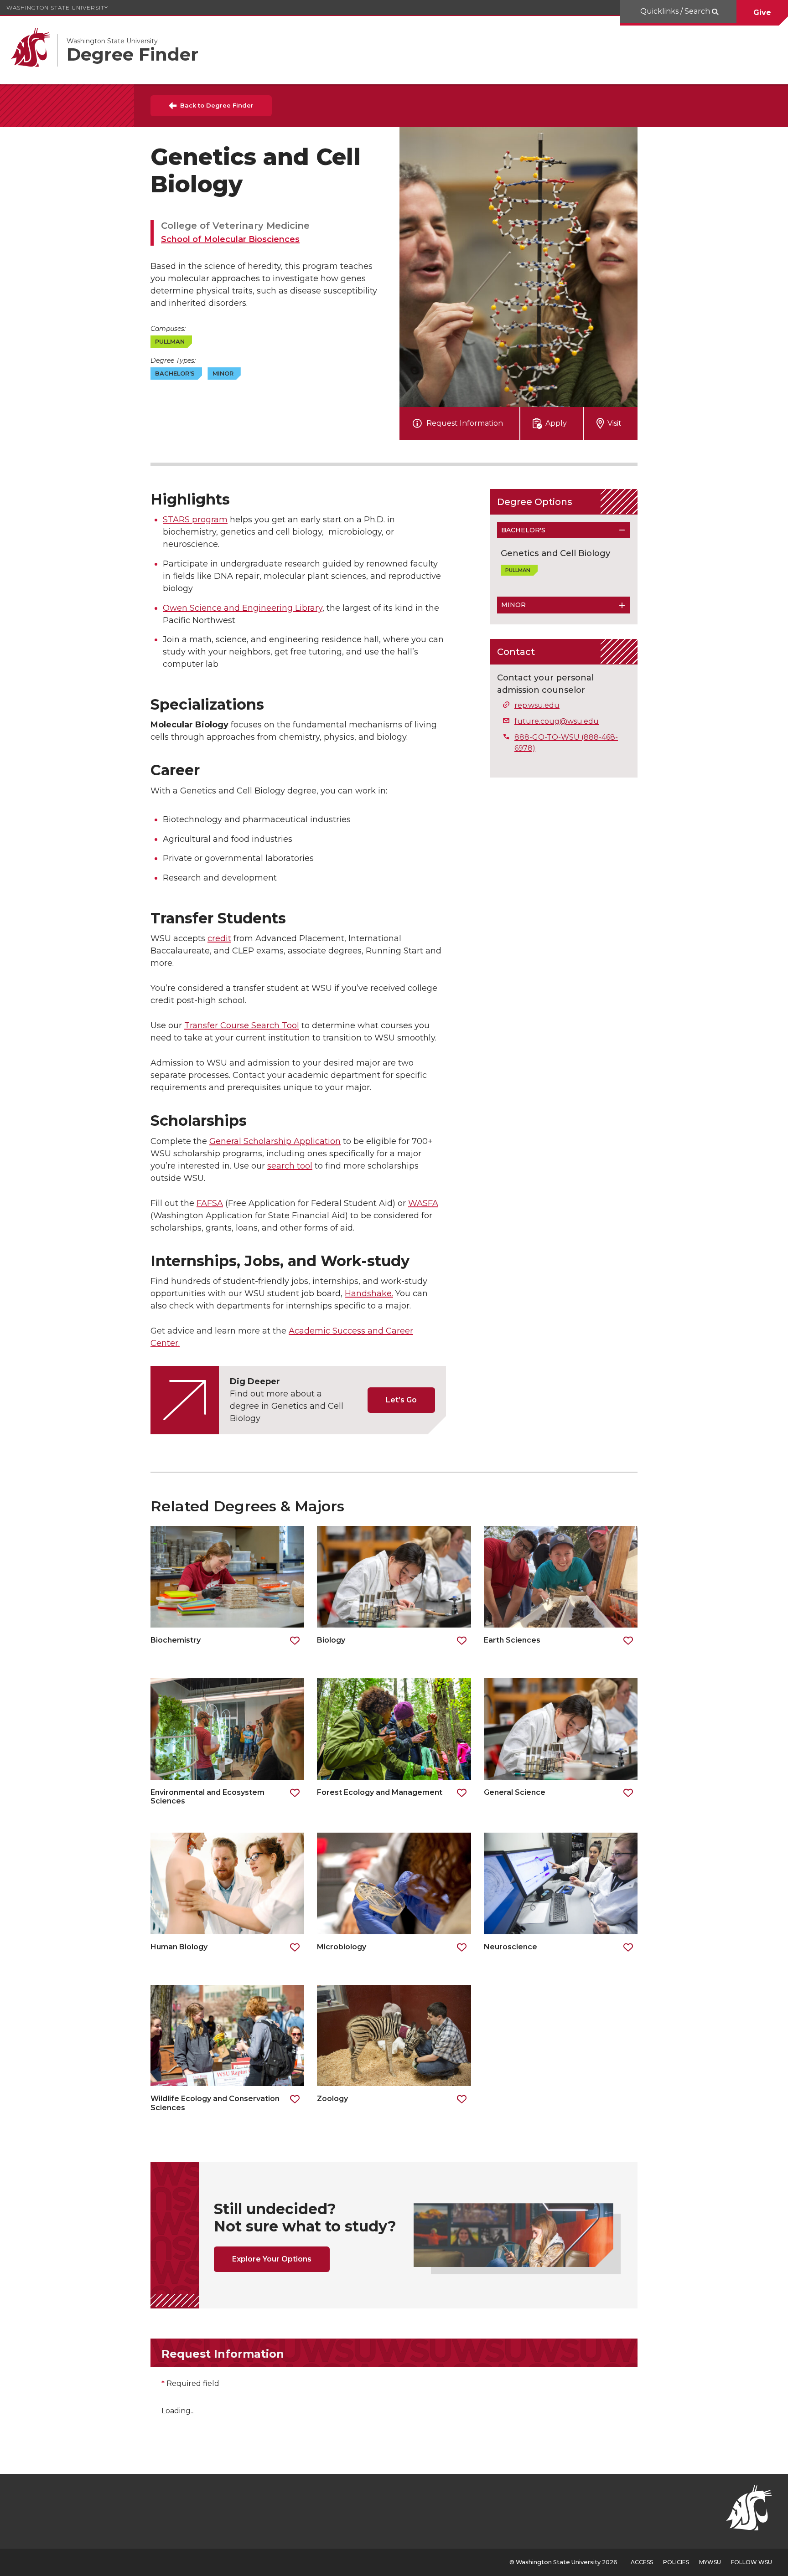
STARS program (195, 520)
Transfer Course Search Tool (242, 1025)
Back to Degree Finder (217, 105)
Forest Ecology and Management (381, 1792)
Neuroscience (511, 1947)
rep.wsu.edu (537, 705)
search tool (290, 1166)
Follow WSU (752, 2562)
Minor (513, 605)
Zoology (333, 2099)
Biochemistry (176, 1640)
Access (642, 2562)
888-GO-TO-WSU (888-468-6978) (566, 743)
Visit (614, 423)
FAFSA (210, 1203)
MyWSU (710, 2562)
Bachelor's (523, 530)
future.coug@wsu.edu (557, 721)
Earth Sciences (513, 1640)
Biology (331, 1640)
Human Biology (179, 1947)
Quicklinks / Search (676, 11)
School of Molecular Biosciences (230, 239)
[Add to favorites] (295, 1641)
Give (762, 13)
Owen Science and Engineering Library (243, 608)
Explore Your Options (272, 2259)
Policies (676, 2562)
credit (219, 938)
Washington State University (57, 8)
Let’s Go (401, 1400)
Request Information (465, 423)
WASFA (423, 1203)
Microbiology (342, 1947)
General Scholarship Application (275, 1141)
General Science (515, 1792)
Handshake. (369, 1293)
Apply (556, 423)
